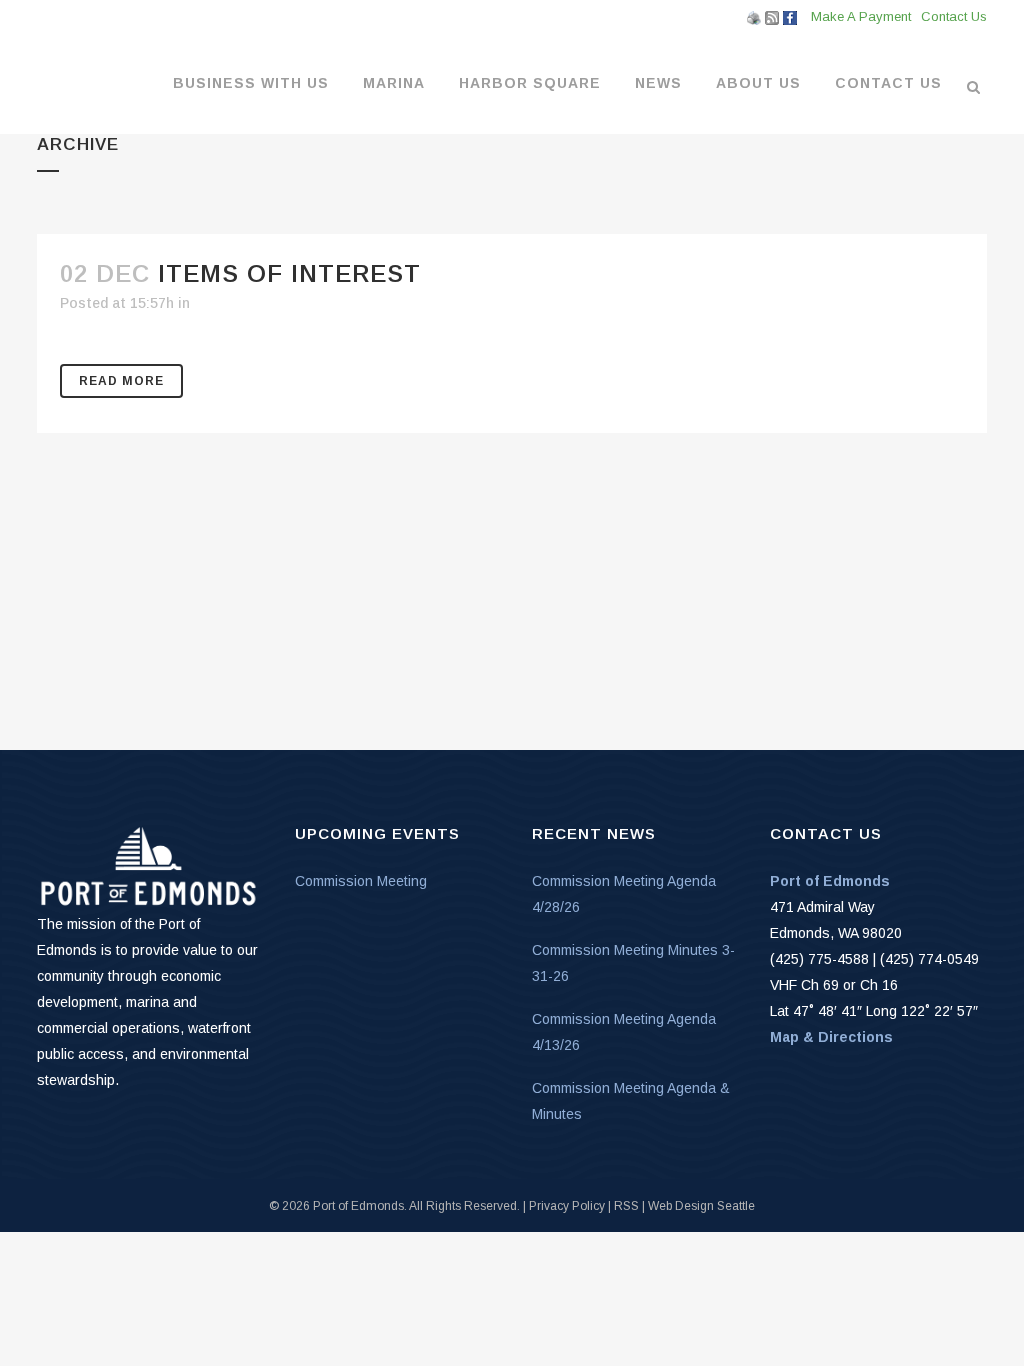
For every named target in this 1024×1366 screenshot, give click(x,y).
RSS (626, 1206)
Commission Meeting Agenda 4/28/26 (624, 894)
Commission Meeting (361, 881)
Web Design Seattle (701, 1206)
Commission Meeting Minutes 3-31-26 (633, 963)
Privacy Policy (567, 1206)
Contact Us (954, 16)
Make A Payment (861, 16)
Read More (121, 381)
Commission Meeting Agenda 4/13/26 (624, 1032)
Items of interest (289, 273)
